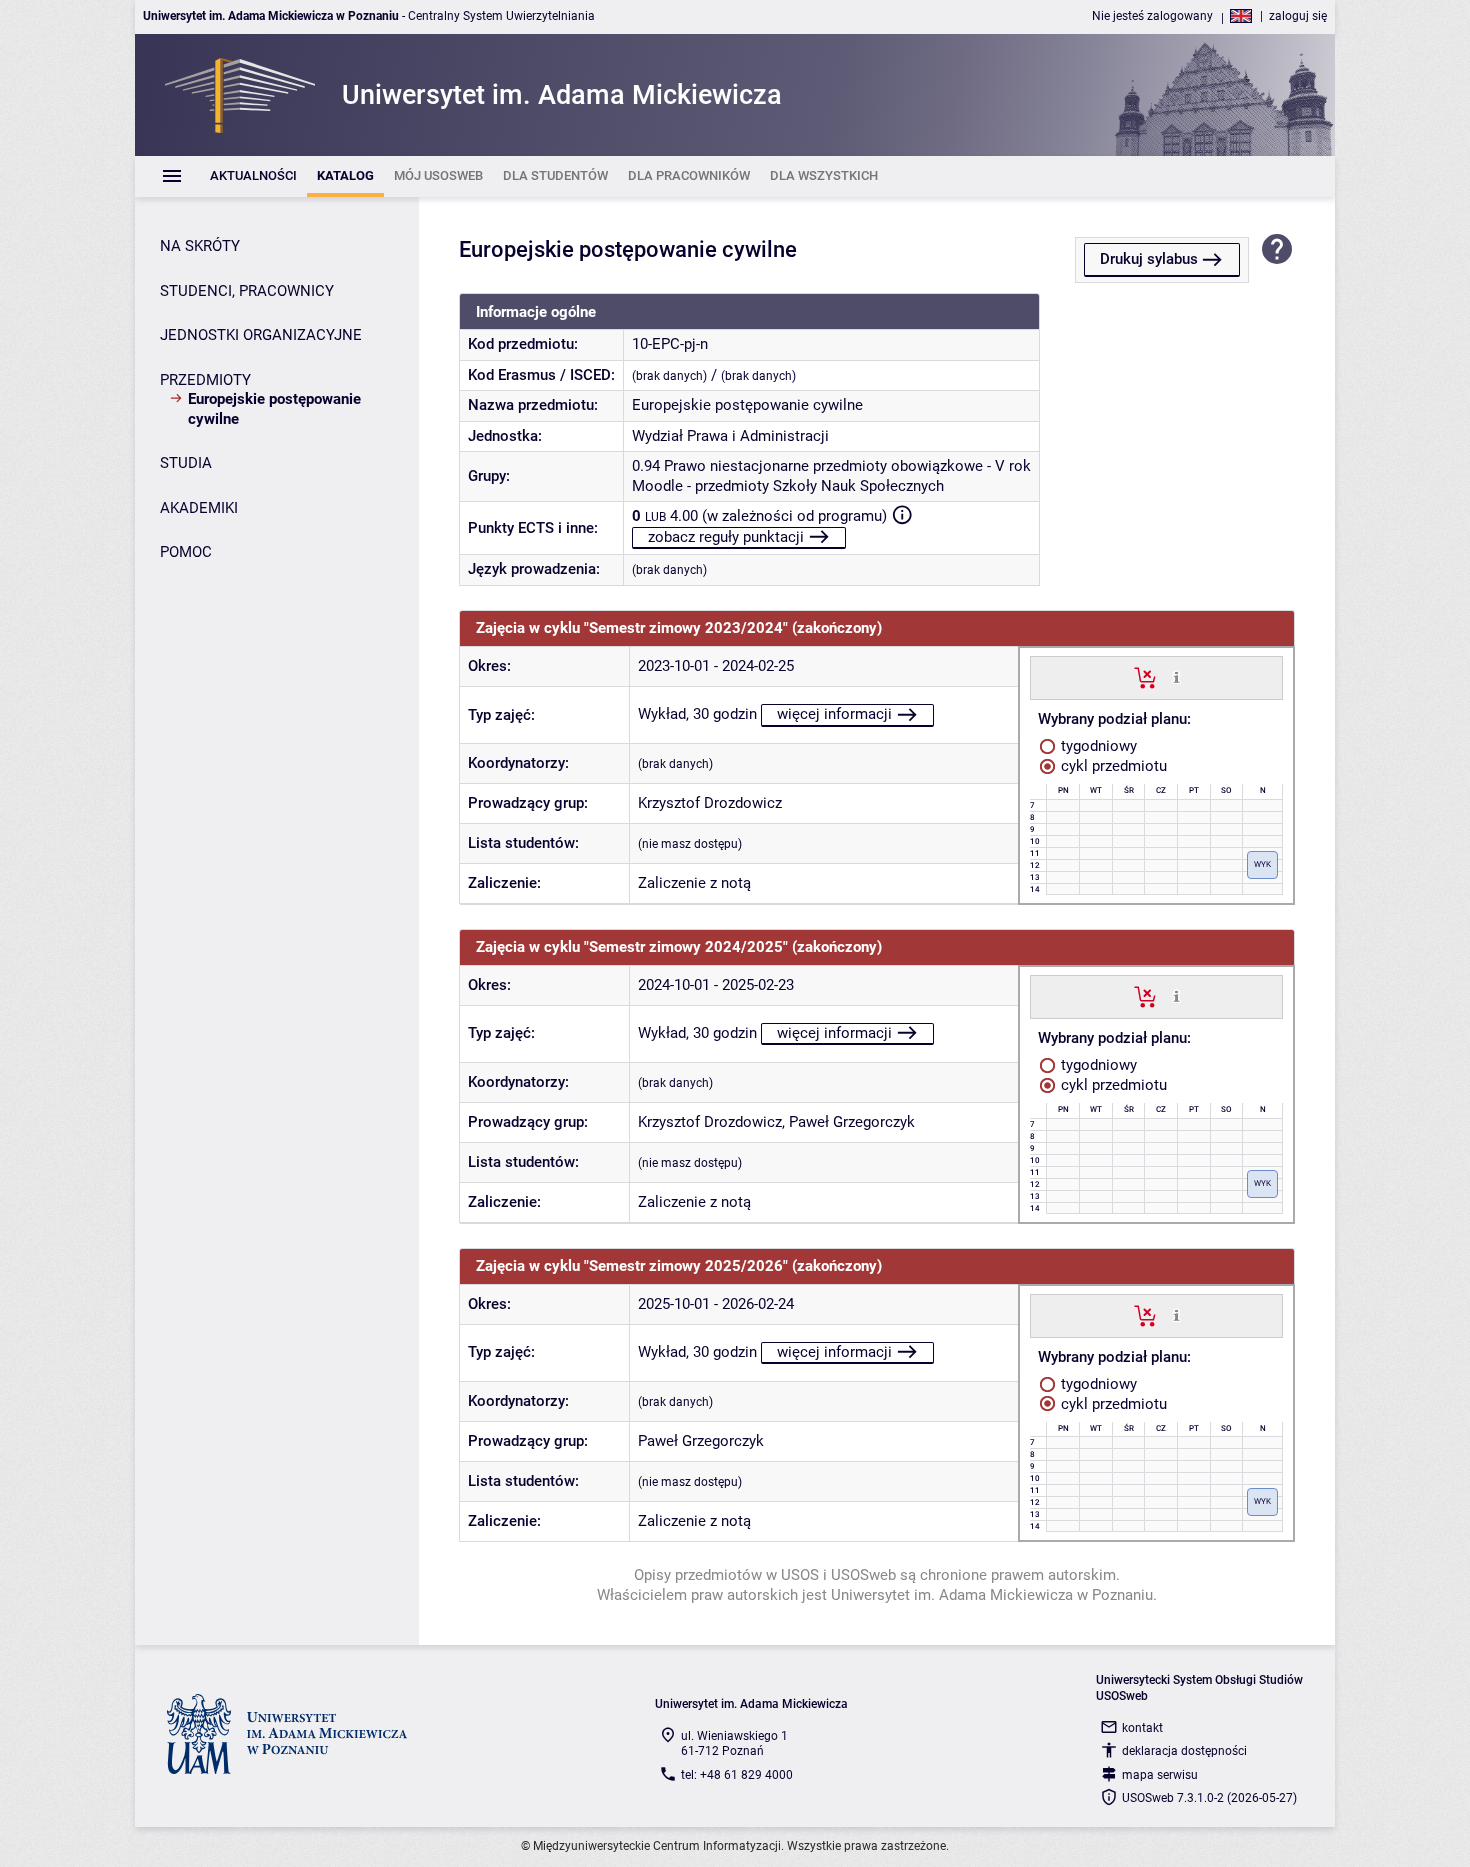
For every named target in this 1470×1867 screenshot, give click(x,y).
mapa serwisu (1160, 1775)
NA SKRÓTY (200, 246)
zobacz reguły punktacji (726, 537)
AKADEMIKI (199, 508)
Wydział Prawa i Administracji (730, 436)
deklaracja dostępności (1184, 1751)
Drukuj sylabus (1149, 259)
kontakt (1142, 1728)
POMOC (186, 552)
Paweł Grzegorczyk (852, 1122)
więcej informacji (834, 714)
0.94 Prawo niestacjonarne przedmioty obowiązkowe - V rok (831, 466)
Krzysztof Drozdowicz (710, 803)
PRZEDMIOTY (205, 380)
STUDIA (186, 463)
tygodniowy (1097, 746)
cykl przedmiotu (1112, 766)
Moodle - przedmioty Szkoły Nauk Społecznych (788, 486)
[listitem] (253, 176)
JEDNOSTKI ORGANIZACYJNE (261, 335)
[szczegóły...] (1176, 677)
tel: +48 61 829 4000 (737, 1775)
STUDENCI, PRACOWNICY (247, 291)
